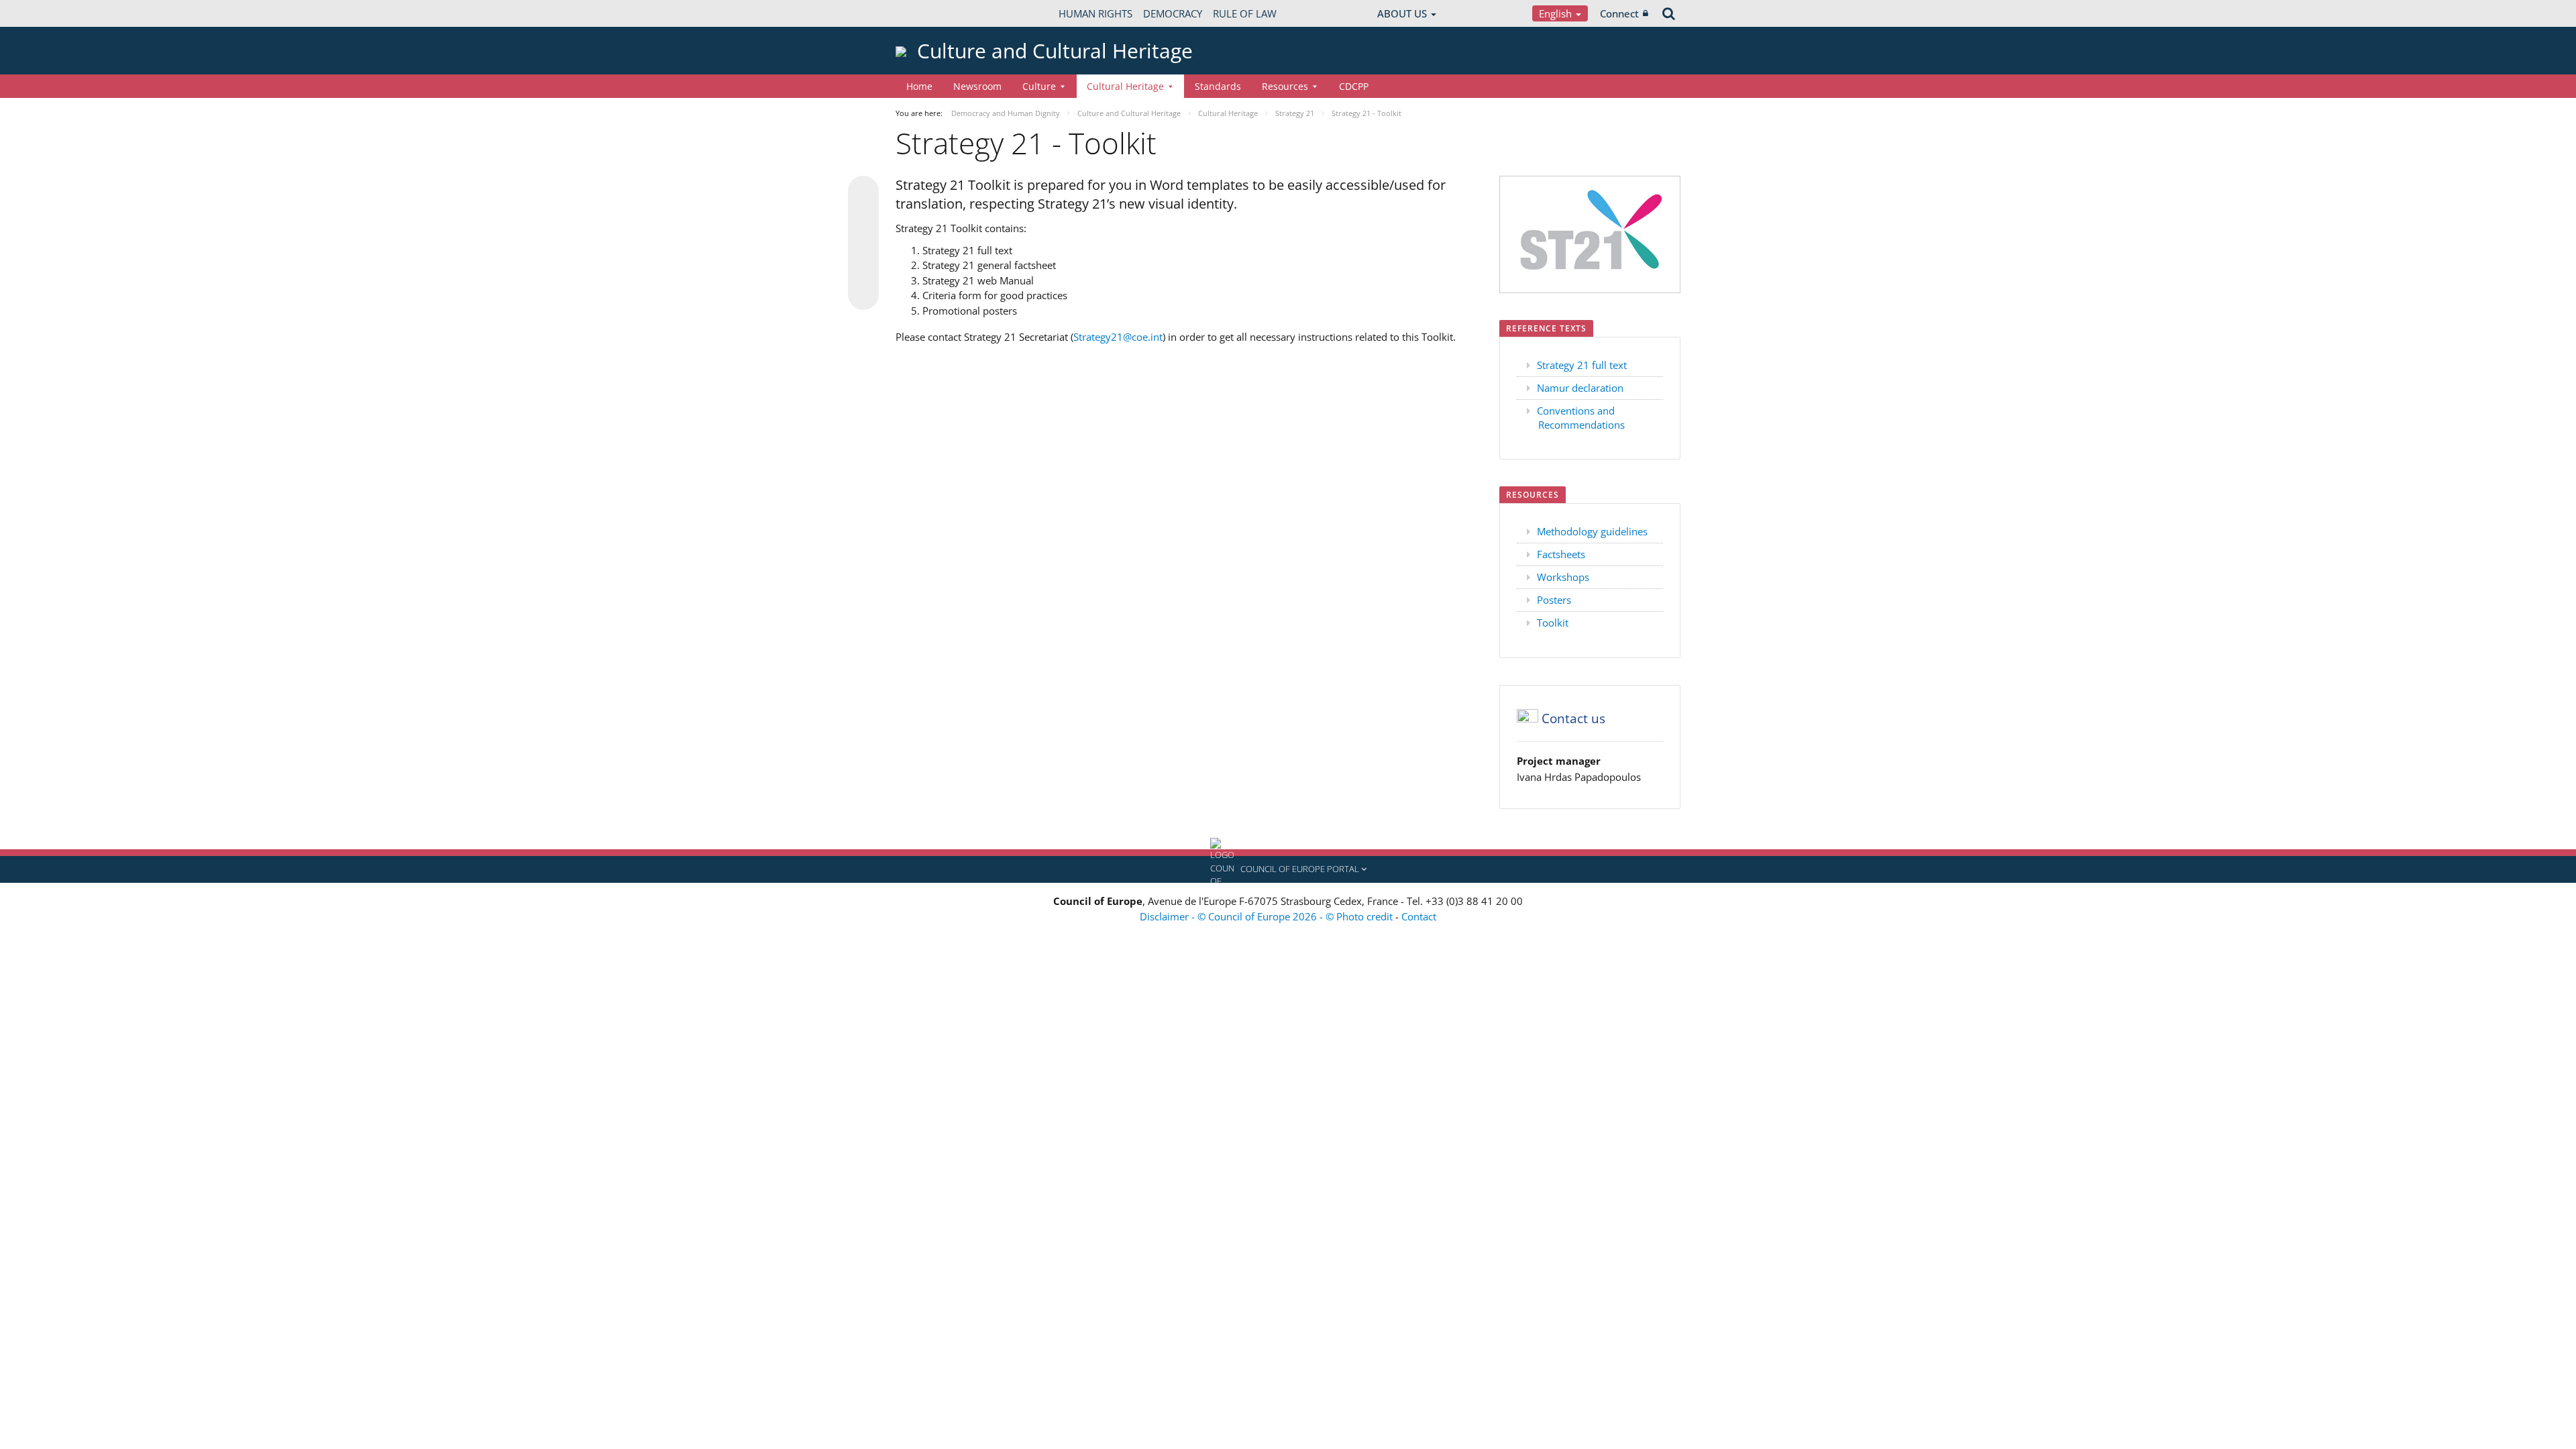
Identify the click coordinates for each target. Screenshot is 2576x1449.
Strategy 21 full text (1582, 365)
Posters (1554, 600)
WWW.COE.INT (929, 13)
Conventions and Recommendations (1581, 418)
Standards (1218, 86)
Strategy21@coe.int (1118, 337)
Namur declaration (1580, 388)
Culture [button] (1039, 86)
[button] (1288, 869)
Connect (1619, 13)
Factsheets (1561, 554)
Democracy (1173, 13)
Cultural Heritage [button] (1125, 86)
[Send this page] (863, 294)
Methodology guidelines (1592, 531)
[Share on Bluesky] (863, 193)
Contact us (1573, 718)
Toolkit (1553, 623)
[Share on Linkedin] (863, 269)
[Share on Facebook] (863, 244)
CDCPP (1354, 86)
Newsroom (977, 86)
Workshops (1563, 577)
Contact (1419, 916)
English (1557, 13)
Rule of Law (1245, 13)
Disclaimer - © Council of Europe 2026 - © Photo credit (1268, 916)
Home (919, 86)
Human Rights (1095, 13)
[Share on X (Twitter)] (863, 218)
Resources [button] (1285, 86)
